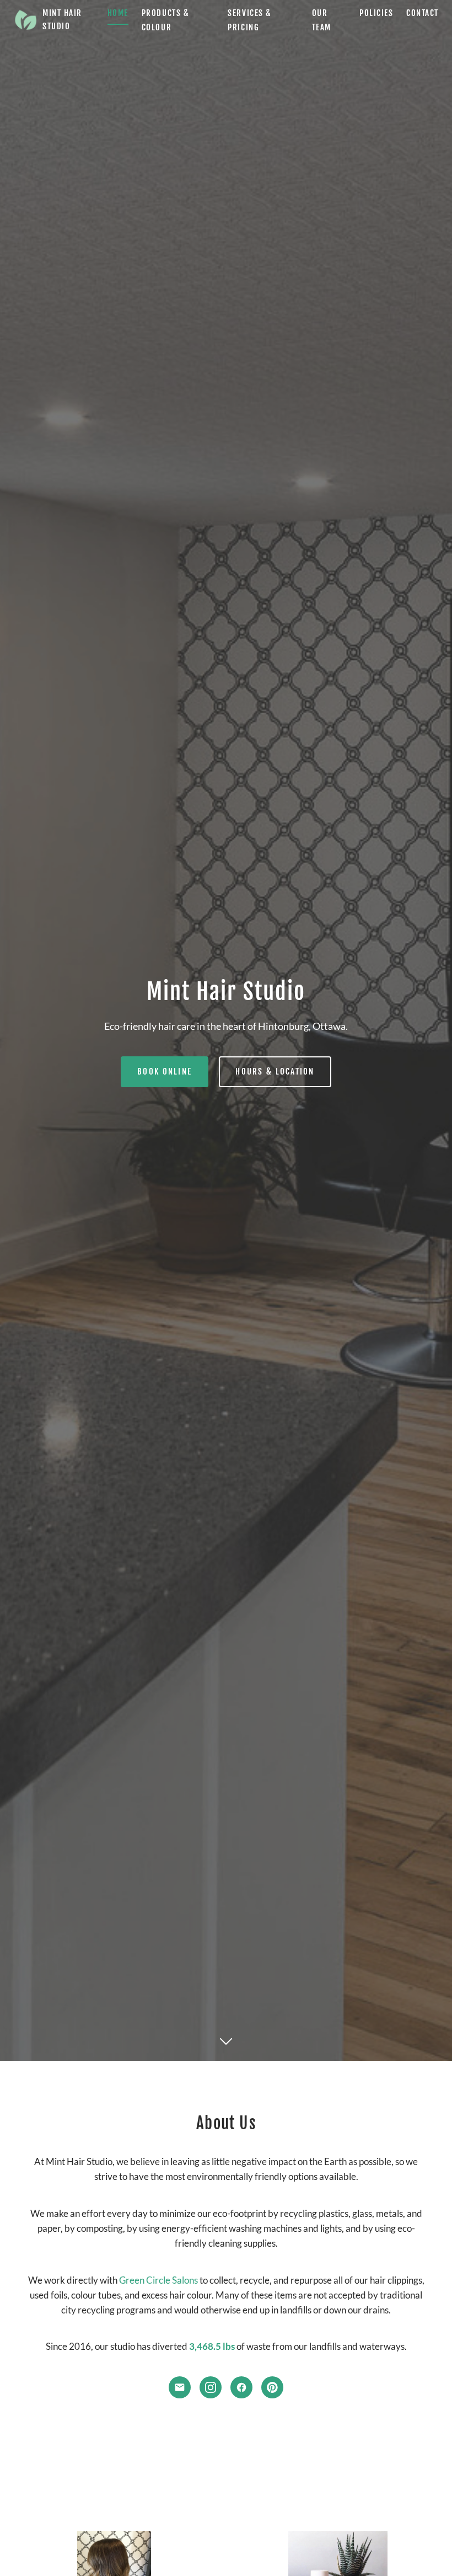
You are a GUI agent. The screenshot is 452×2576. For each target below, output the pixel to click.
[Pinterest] (272, 2387)
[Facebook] (241, 2387)
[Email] (180, 2387)
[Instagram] (211, 2387)
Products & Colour (165, 20)
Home (118, 13)
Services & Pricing (249, 20)
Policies (376, 13)
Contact (423, 13)
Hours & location (275, 1071)
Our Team (322, 20)
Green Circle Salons (158, 2280)
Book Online (165, 1071)
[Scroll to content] (226, 2039)
